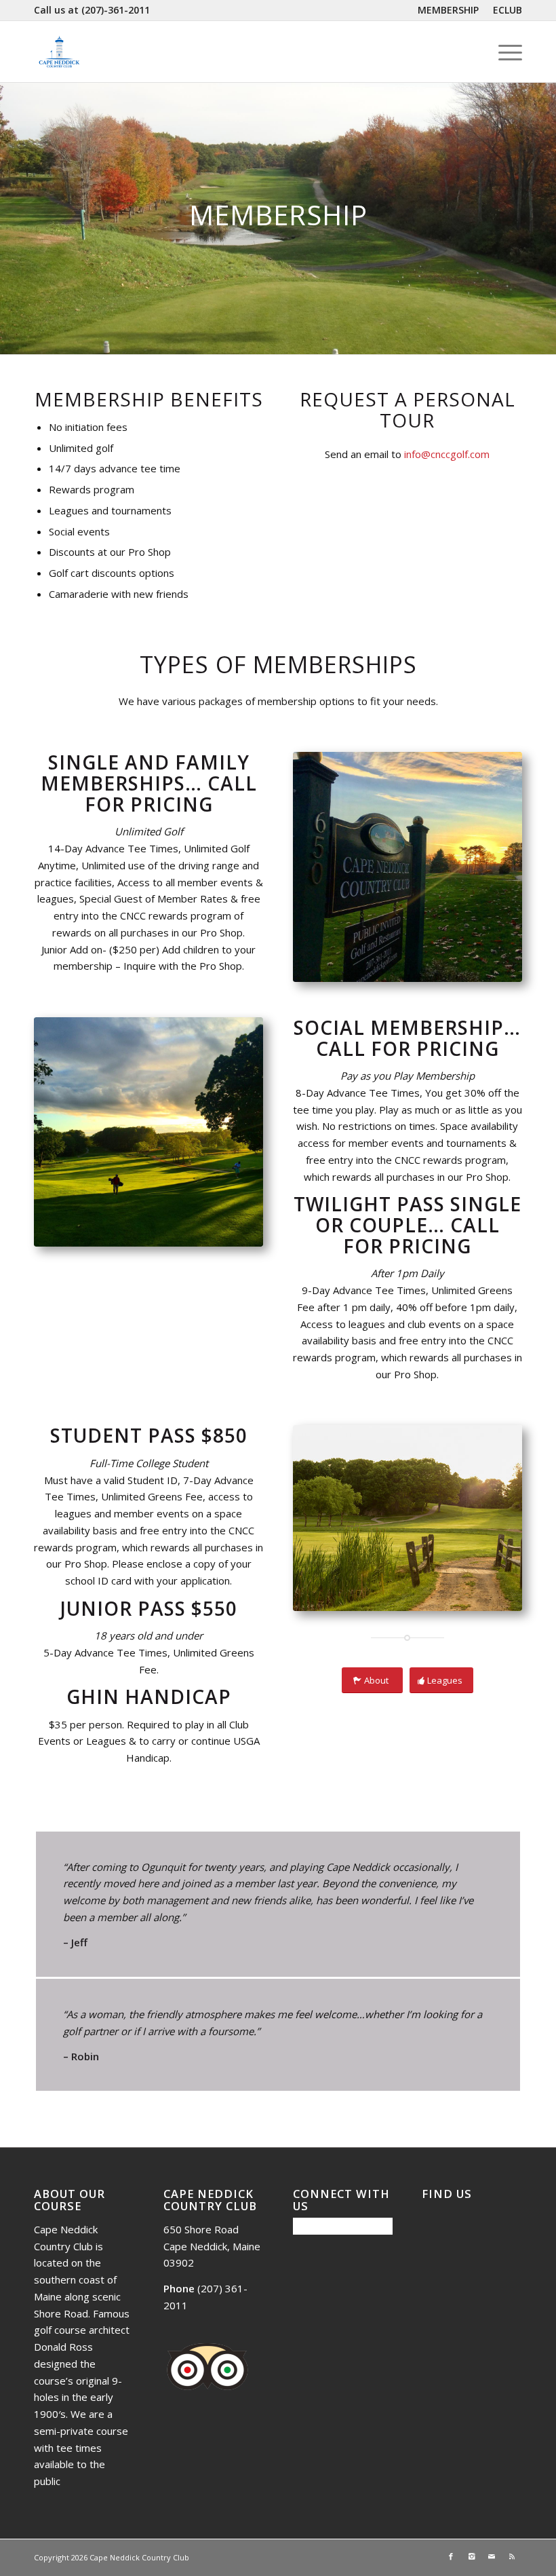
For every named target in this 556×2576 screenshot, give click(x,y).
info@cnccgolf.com (447, 454)
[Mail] (492, 2556)
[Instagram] (471, 2556)
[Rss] (512, 2556)
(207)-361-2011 (116, 10)
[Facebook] (451, 2556)
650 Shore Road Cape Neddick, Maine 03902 (212, 2246)
